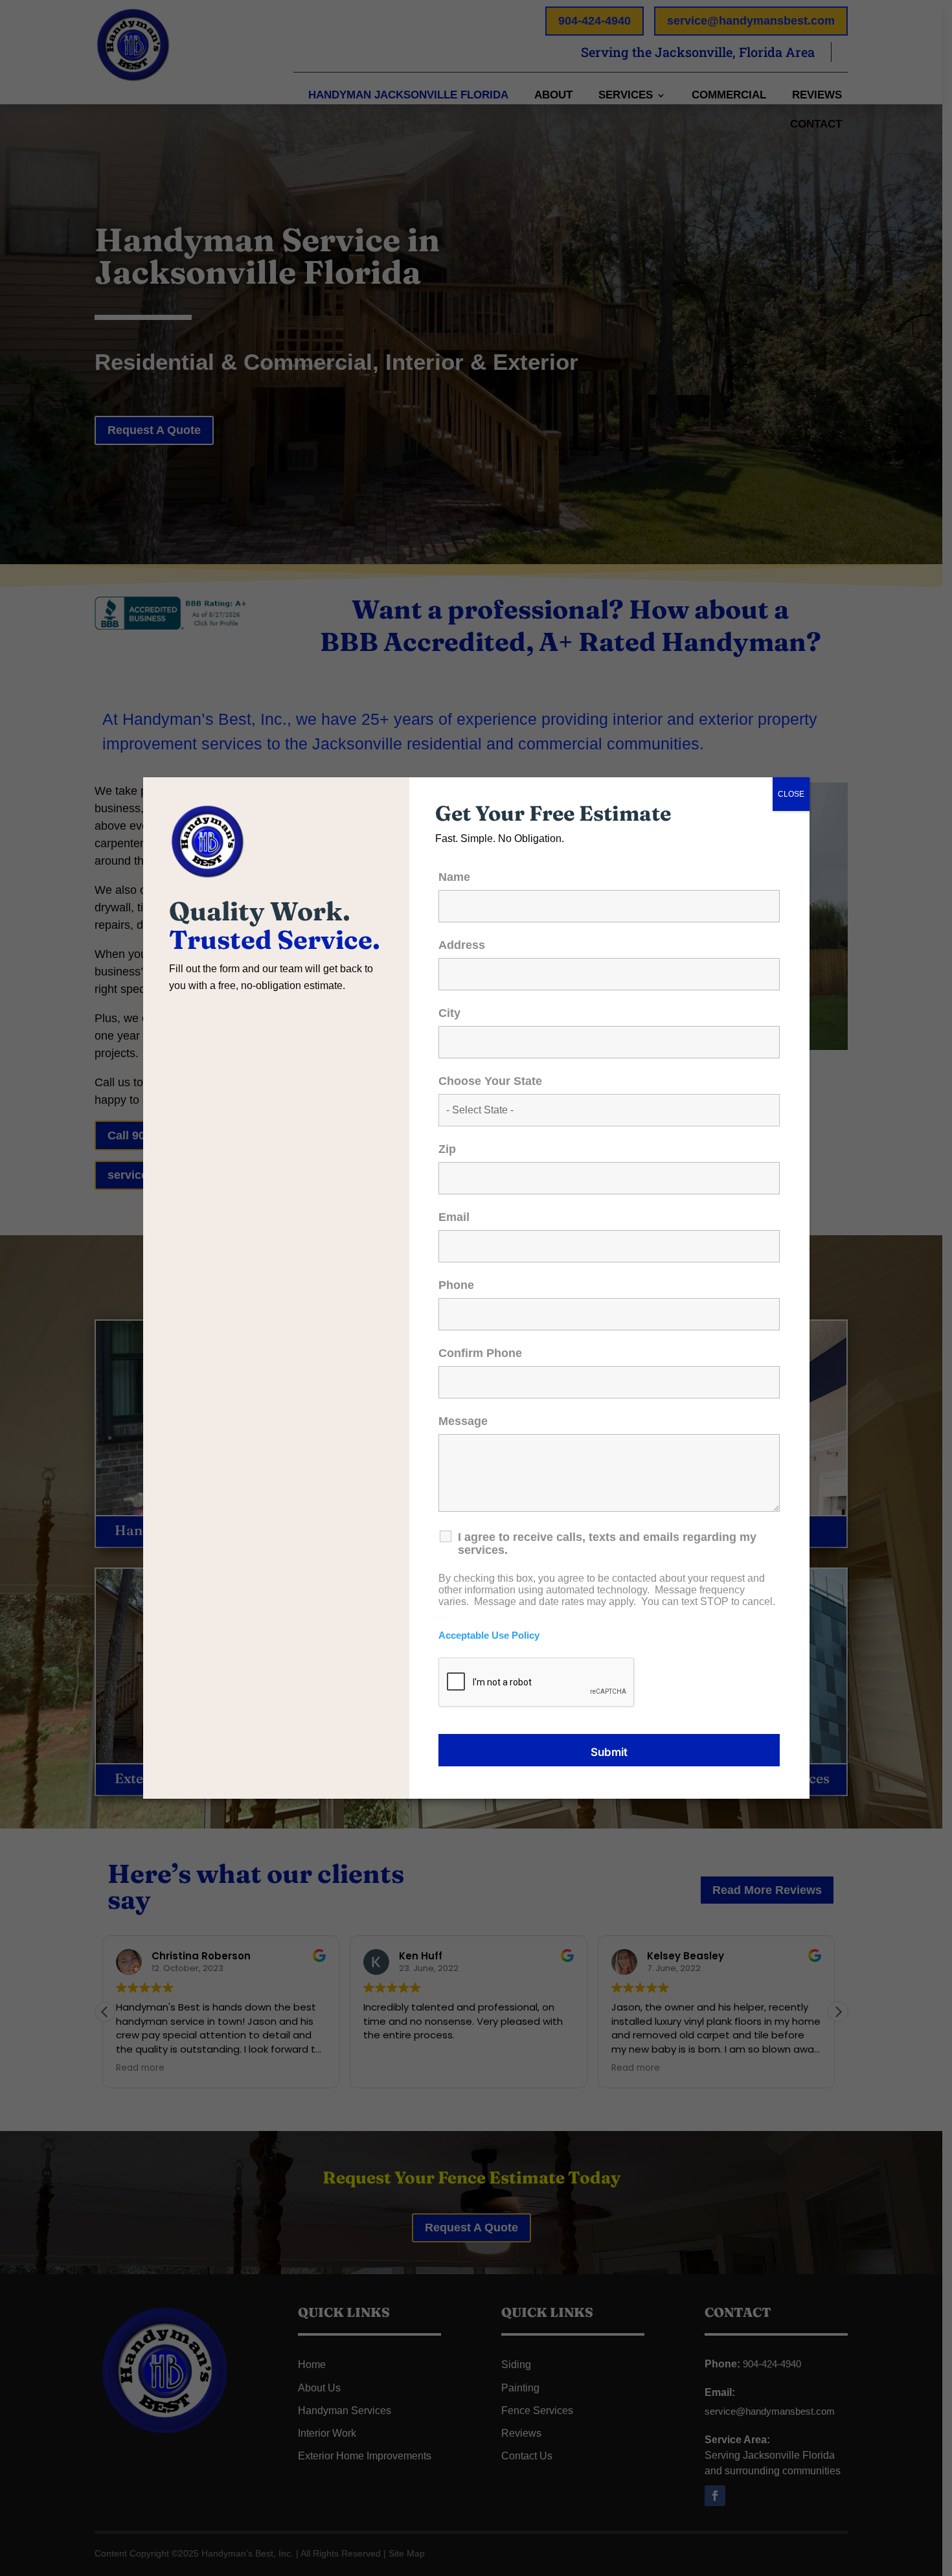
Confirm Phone (480, 1353)
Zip (447, 1149)
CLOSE (791, 794)
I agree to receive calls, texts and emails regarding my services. (607, 1544)
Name (454, 877)
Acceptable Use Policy (489, 1636)
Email (454, 1217)
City (449, 1013)
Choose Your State (490, 1081)
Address (462, 945)
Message (463, 1421)
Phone (456, 1285)
